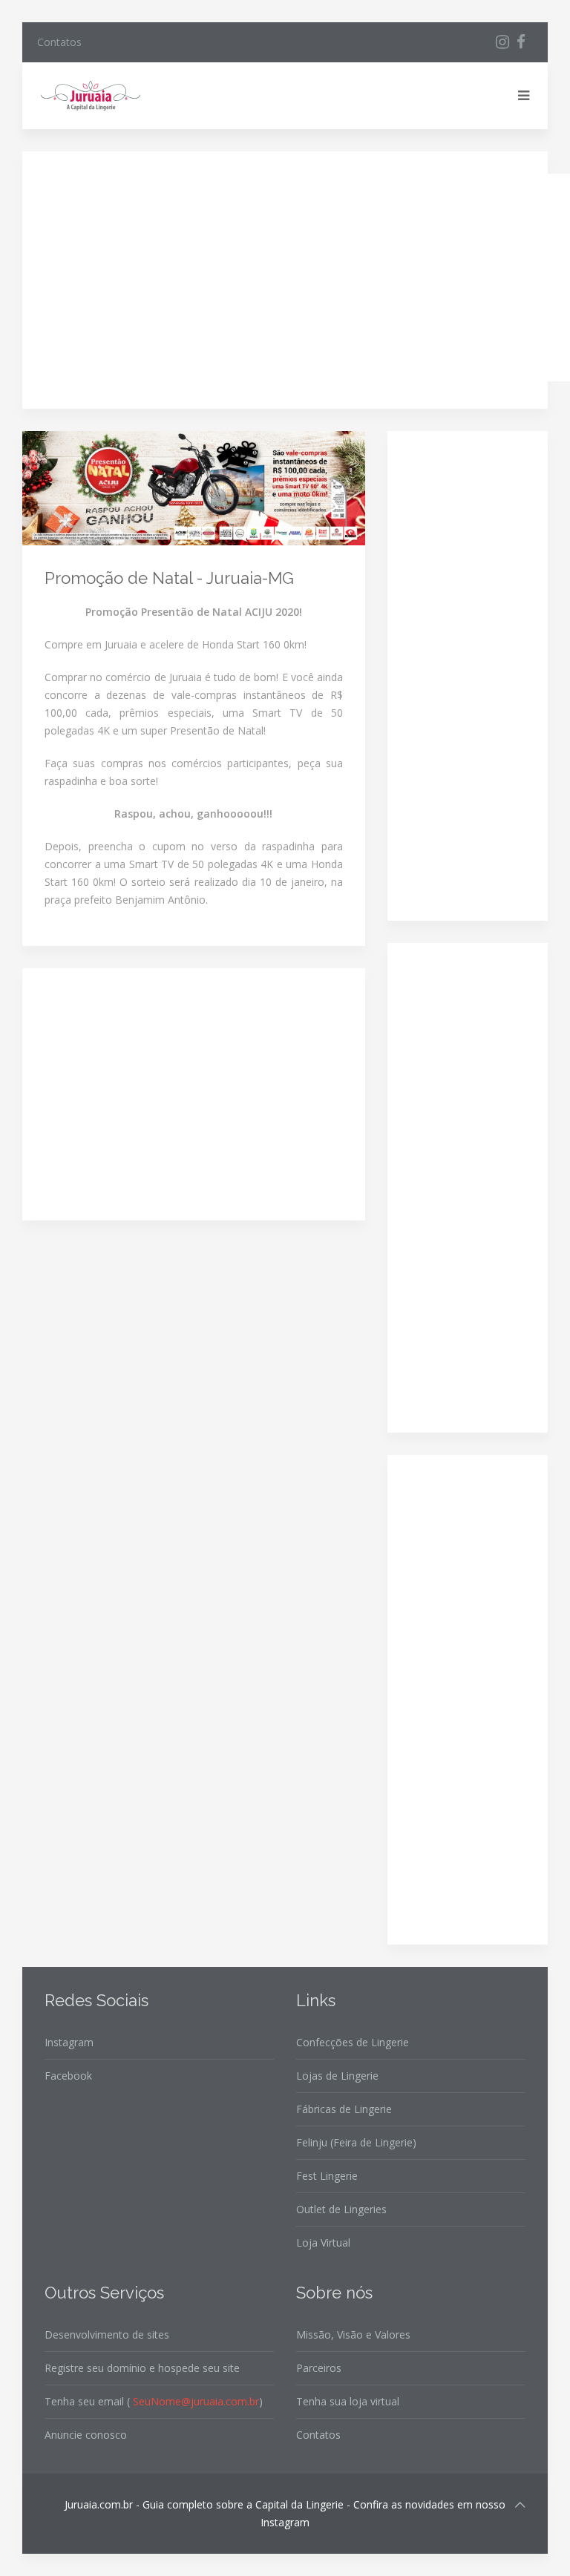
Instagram (69, 2042)
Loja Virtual (323, 2242)
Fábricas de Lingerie (344, 2109)
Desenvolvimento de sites (107, 2334)
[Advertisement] (307, 277)
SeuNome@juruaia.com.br (196, 2401)
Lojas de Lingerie (337, 2076)
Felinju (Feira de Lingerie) (356, 2142)
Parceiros (319, 2368)
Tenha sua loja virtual (348, 2401)
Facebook (68, 2076)
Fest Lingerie (327, 2176)
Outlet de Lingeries (341, 2209)
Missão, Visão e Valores (353, 2334)
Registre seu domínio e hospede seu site (142, 2368)
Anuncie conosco (86, 2435)
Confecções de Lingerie (353, 2042)
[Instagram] (502, 42)
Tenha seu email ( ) (154, 2401)
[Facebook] (521, 42)
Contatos (59, 42)
